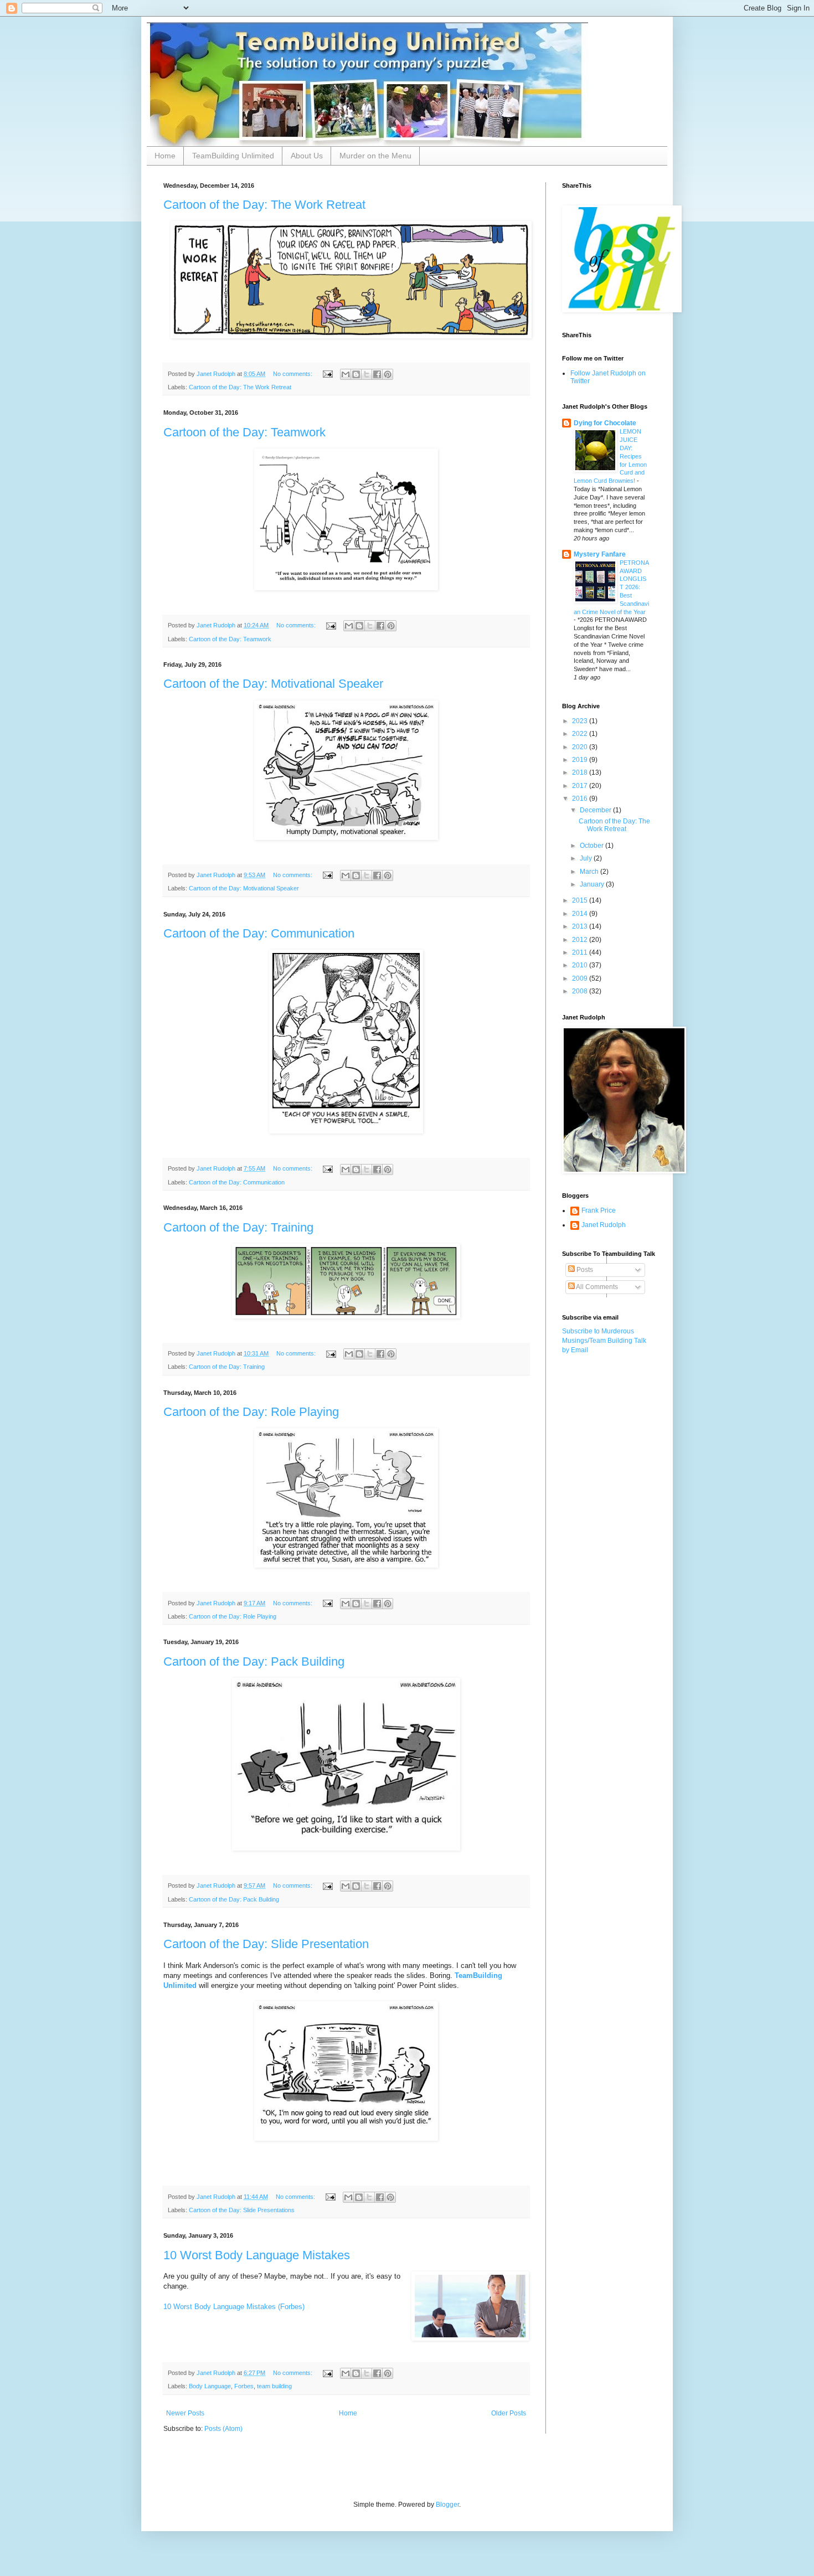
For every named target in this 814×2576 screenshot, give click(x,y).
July (587, 858)
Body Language (210, 2386)
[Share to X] (367, 374)
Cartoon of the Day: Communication (259, 933)
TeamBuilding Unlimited (233, 156)
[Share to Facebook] (377, 374)
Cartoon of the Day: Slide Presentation (266, 1944)
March (590, 872)
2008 (581, 991)
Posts (584, 1270)
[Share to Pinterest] (388, 374)
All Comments (596, 1287)
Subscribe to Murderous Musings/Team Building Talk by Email (604, 1341)
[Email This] (346, 374)
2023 (581, 721)
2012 (581, 940)
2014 (581, 914)
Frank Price (599, 1210)
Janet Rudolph (604, 1225)
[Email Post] (327, 374)
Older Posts (509, 2413)
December (596, 810)
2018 (581, 772)
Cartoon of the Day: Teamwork (244, 432)
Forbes (244, 2386)
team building (274, 2386)
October (593, 846)
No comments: (293, 374)
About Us (307, 156)
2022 (581, 734)
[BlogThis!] (356, 374)
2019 (581, 760)
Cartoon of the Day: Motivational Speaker (273, 684)
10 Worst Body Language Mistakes (257, 2255)
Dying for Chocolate (605, 423)
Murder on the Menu (375, 156)
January (593, 884)
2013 (581, 926)
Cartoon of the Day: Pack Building (254, 1661)
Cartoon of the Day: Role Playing (251, 1412)
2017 (581, 786)
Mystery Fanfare (600, 554)
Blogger (447, 2505)
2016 (581, 798)
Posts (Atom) (223, 2429)
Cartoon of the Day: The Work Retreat (264, 205)
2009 (581, 978)
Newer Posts (185, 2413)
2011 (581, 952)
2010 (581, 965)
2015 (581, 900)
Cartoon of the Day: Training (238, 1227)
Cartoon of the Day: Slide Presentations (242, 2210)
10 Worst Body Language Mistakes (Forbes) (234, 2307)
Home (165, 156)
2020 (581, 747)
